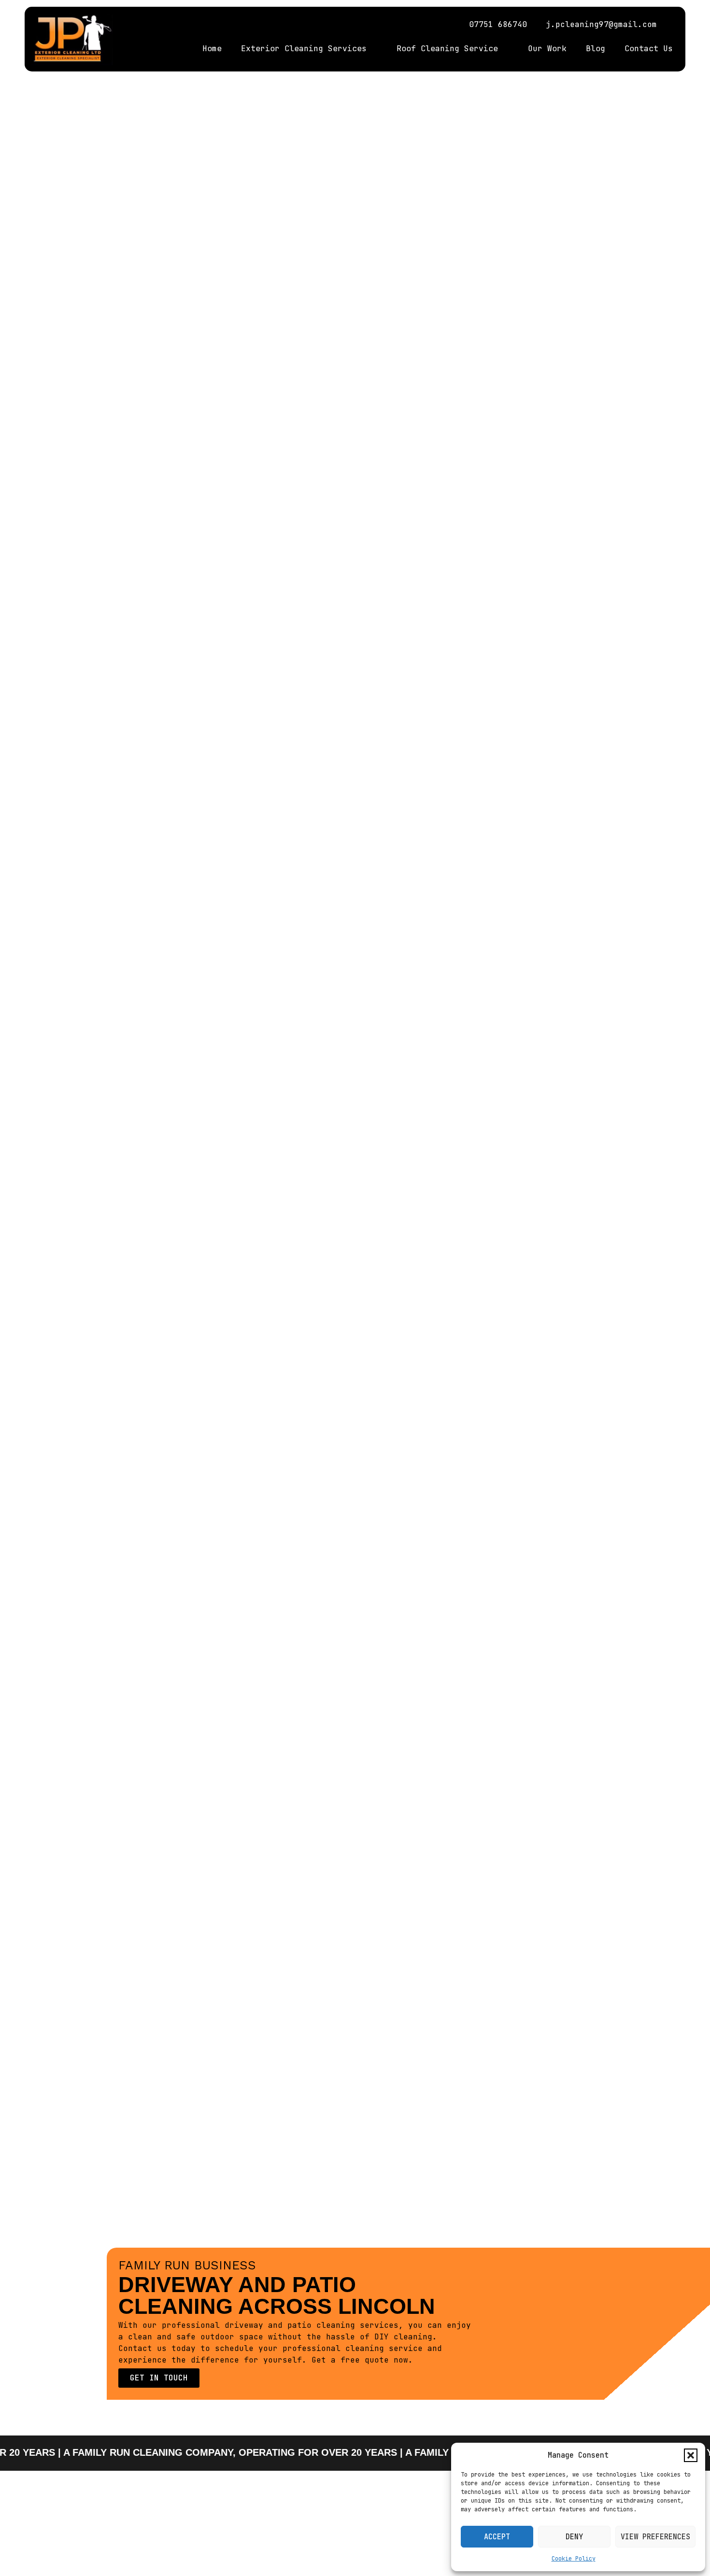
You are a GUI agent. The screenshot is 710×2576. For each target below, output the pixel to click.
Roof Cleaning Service (447, 49)
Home (212, 49)
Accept (497, 2537)
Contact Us (649, 49)
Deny (574, 2537)
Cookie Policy (574, 2559)
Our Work (547, 49)
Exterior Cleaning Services (304, 49)
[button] (691, 2455)
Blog (596, 49)
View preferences (655, 2537)
